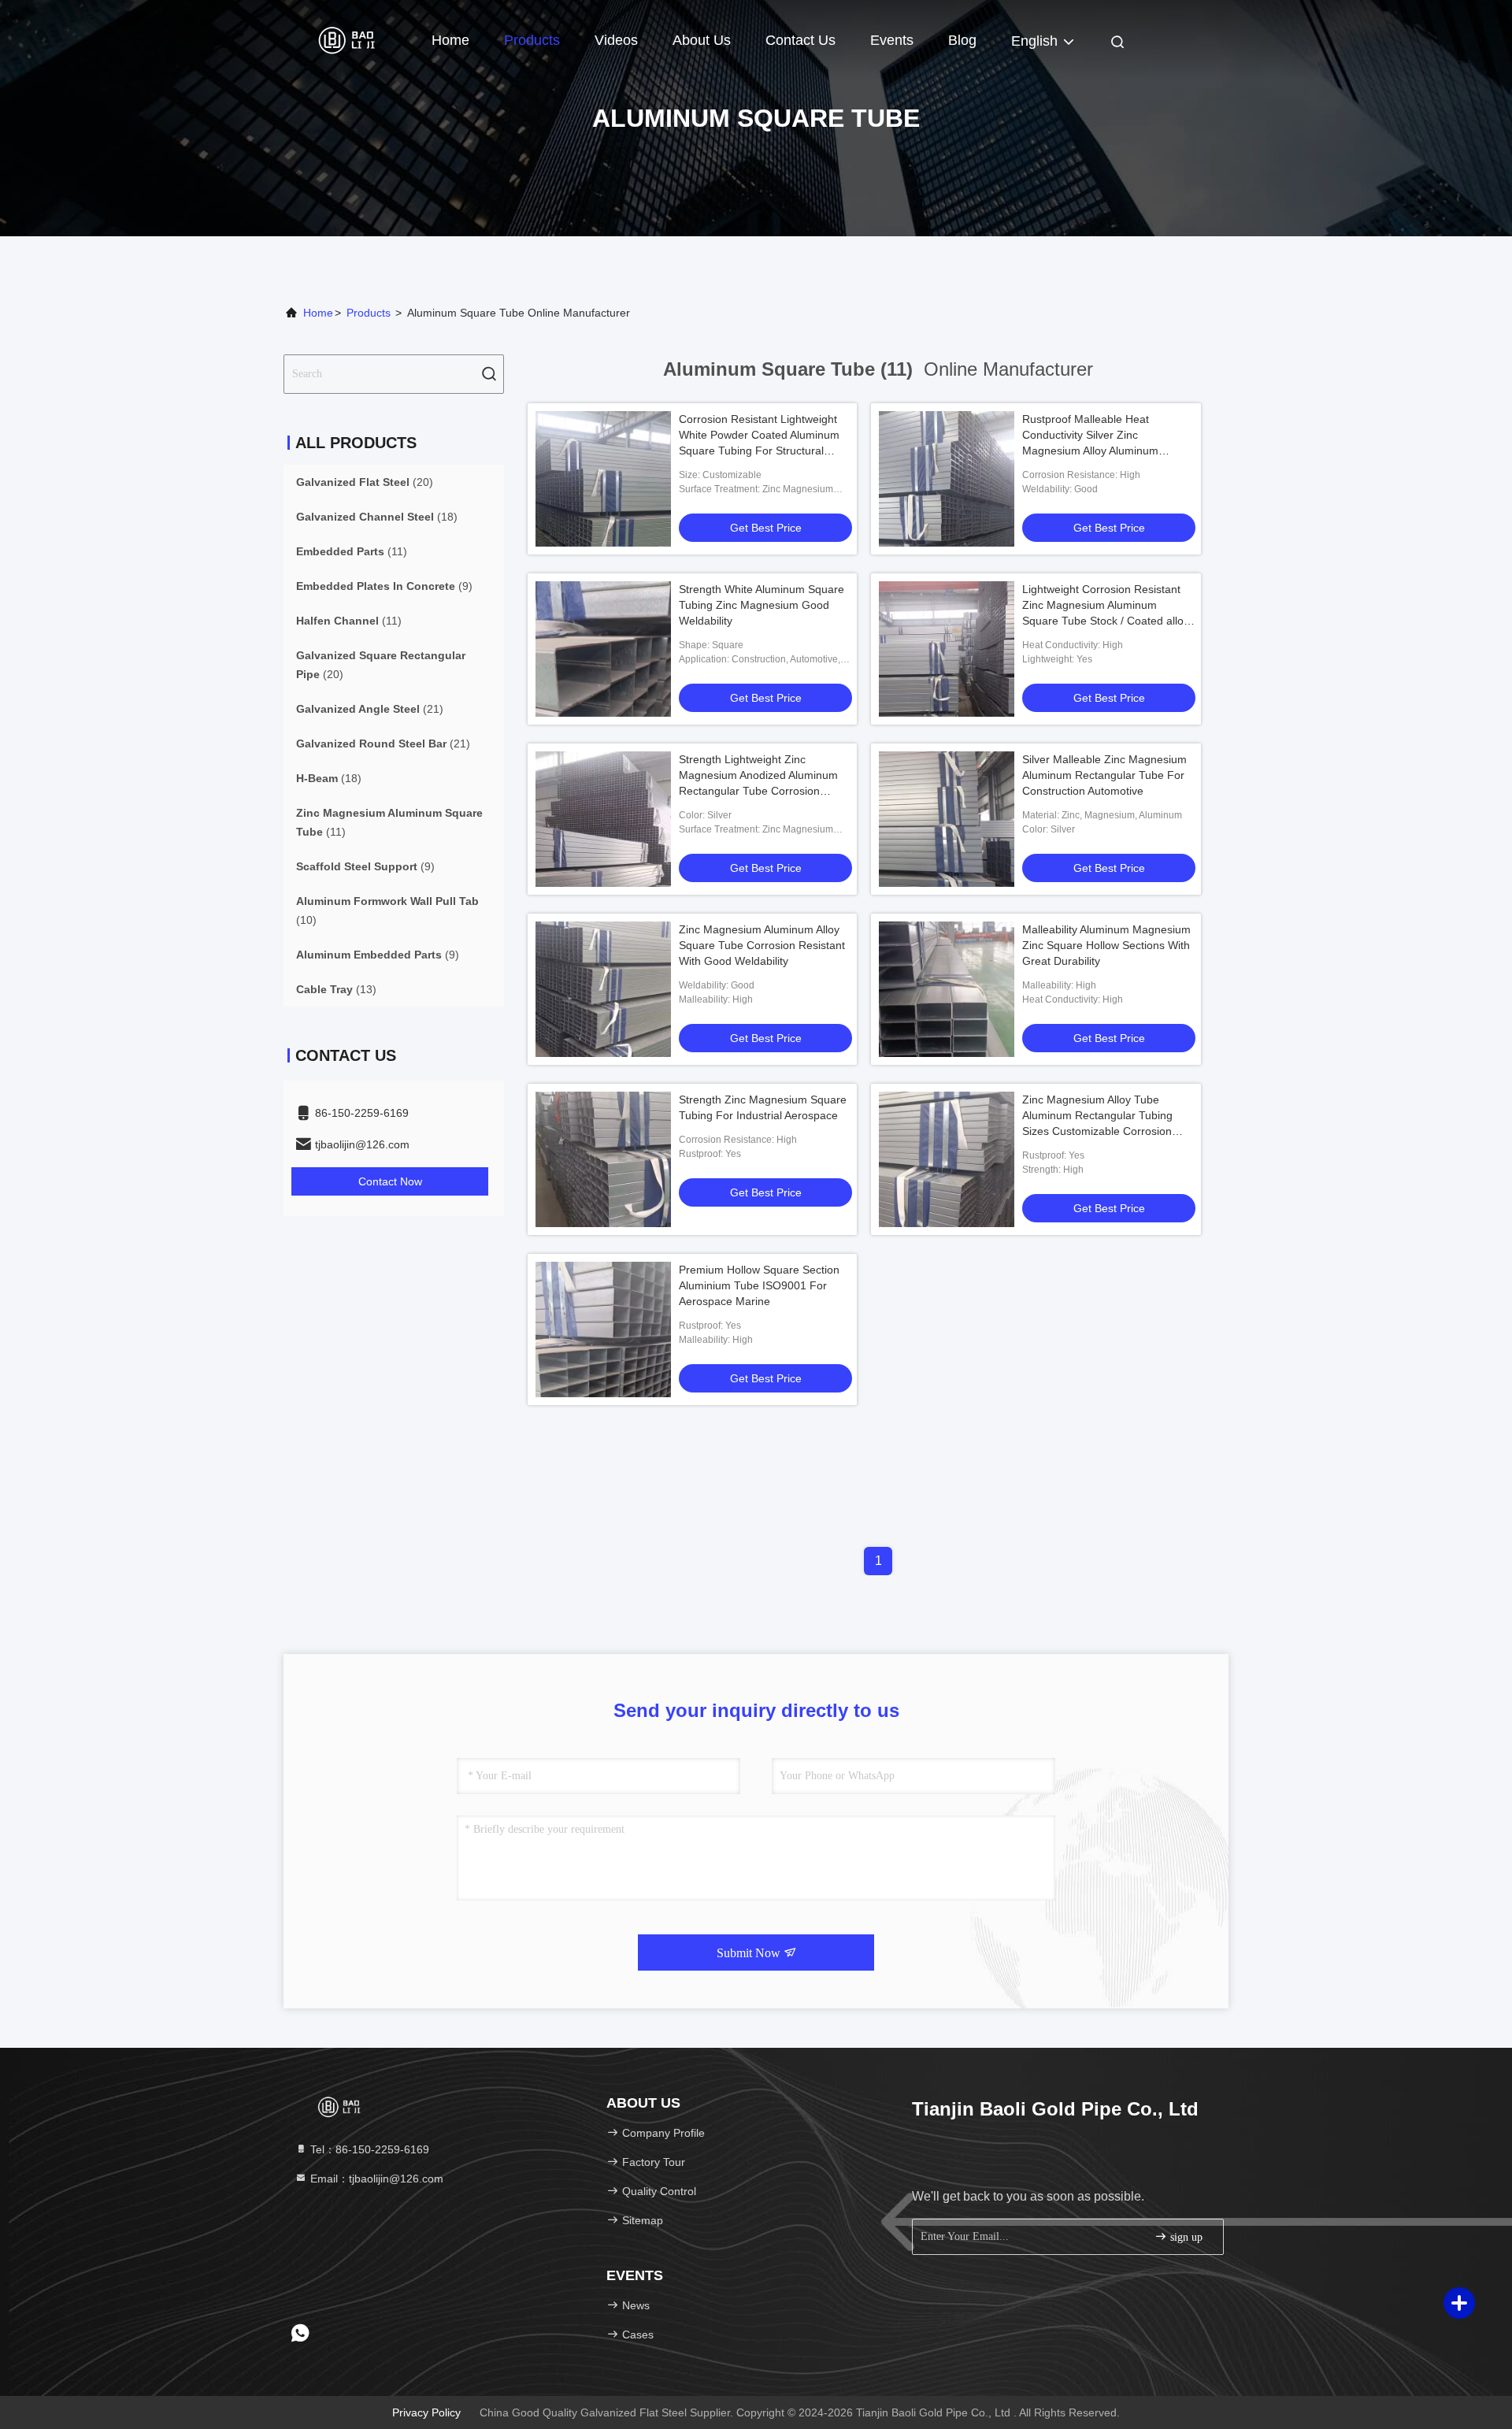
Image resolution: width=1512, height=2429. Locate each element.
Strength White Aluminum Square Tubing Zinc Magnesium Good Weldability (762, 605)
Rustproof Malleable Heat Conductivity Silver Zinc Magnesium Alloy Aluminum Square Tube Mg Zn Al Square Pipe (1098, 451)
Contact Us (800, 40)
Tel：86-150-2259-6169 (368, 2149)
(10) (387, 910)
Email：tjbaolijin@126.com (375, 2179)
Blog (962, 40)
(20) (365, 482)
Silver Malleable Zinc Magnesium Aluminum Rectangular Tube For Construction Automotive (1104, 775)
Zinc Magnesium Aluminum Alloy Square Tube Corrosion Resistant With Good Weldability (762, 945)
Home (450, 40)
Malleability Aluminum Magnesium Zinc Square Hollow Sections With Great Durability (1106, 945)
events (892, 40)
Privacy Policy (426, 2412)
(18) (377, 517)
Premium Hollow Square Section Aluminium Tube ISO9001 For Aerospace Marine (759, 1285)
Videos (616, 40)
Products (532, 40)
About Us (702, 40)
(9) (384, 586)
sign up (1185, 2237)
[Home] (346, 39)
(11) (352, 551)
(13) (336, 989)
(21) (370, 709)
